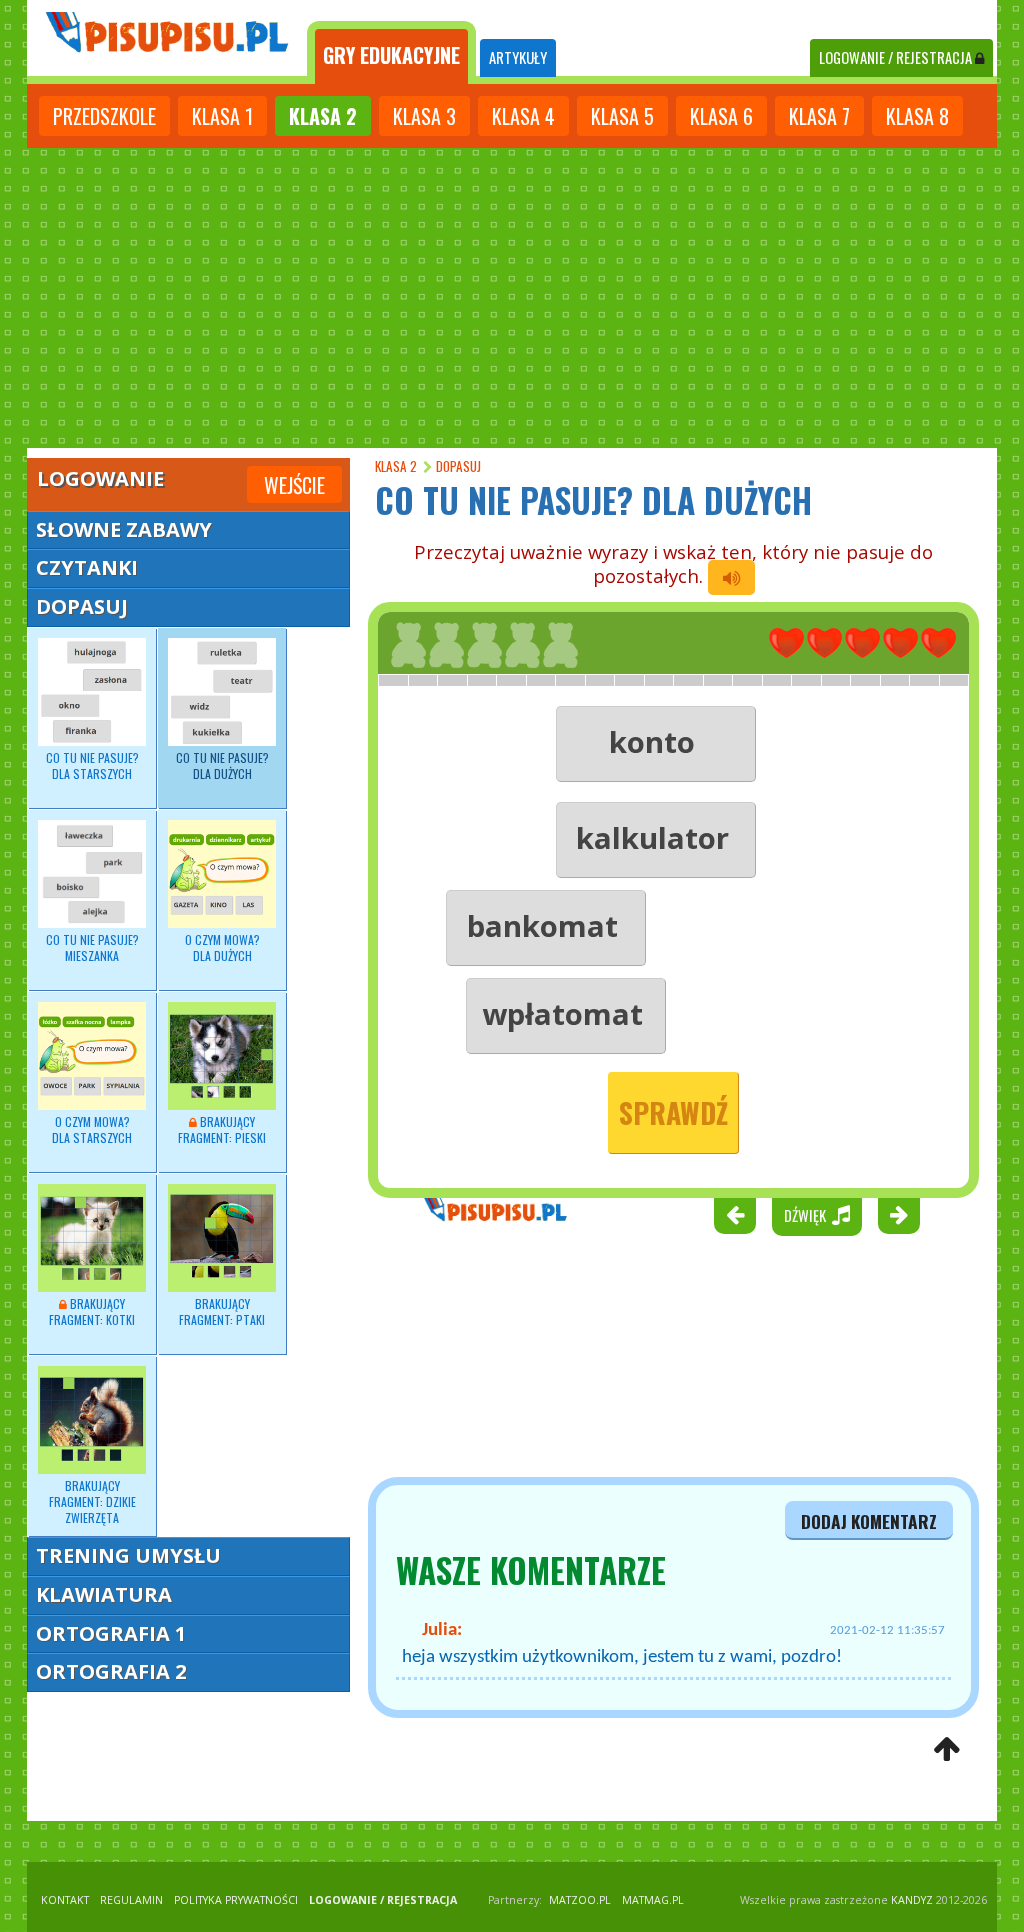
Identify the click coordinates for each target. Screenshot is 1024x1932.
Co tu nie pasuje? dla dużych (222, 765)
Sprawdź (673, 1112)
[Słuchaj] (731, 577)
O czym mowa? (222, 947)
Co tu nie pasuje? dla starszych (92, 765)
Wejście (294, 485)
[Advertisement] (512, 298)
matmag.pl (653, 1900)
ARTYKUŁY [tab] (518, 57)
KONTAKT (65, 1900)
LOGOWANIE (895, 57)
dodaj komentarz (869, 1521)
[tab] (391, 53)
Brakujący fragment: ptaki (222, 1311)
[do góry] (946, 1750)
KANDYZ (912, 1900)
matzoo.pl (580, 1900)
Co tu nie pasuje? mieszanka (92, 947)
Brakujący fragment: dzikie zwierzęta (92, 1501)
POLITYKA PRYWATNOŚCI (236, 1900)
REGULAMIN (131, 1900)
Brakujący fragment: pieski (222, 1129)
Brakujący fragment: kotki (92, 1311)
